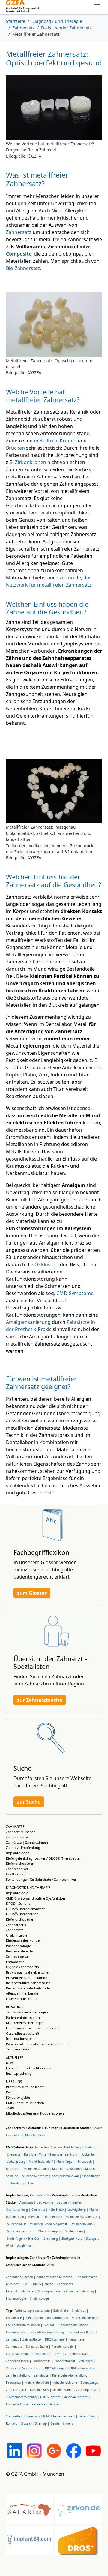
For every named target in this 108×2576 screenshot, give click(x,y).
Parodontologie (18, 1946)
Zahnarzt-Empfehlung (23, 1848)
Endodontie (15, 1962)
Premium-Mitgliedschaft (25, 2087)
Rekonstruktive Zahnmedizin (28, 1983)
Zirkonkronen (31, 462)
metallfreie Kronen (55, 441)
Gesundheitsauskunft (23, 2033)
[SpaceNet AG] (23, 6)
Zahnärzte (15, 1827)
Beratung (14, 2007)
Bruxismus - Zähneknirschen (28, 1972)
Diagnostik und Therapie (28, 1887)
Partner (12, 2092)
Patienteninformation (23, 2018)
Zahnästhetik (16, 1925)
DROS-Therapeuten (22, 1914)
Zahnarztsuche (17, 1837)
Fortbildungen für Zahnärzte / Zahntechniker (41, 1879)
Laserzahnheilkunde (22, 1999)
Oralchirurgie (17, 1935)
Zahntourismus (18, 2049)
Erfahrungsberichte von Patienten (33, 2028)
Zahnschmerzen (18, 1956)
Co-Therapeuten (19, 1874)
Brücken (15, 448)
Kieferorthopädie (19, 1919)
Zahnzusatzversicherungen (27, 2012)
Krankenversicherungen (25, 2023)
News (10, 2063)
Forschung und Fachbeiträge (29, 2068)
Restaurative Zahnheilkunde (28, 1988)
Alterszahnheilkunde (22, 1993)
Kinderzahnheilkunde (23, 1940)
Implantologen (18, 1853)
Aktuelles (15, 2057)
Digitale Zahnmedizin (22, 1967)
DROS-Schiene (18, 1903)
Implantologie (17, 1893)
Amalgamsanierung (28, 1322)
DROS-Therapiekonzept (25, 1909)
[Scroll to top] (95, 2563)
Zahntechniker (17, 1869)
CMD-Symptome (75, 1293)
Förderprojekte (18, 2097)
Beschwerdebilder (20, 1951)
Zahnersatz (19, 232)
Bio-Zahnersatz (23, 268)
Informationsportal (21, 2039)
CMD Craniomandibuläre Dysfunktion (36, 1898)
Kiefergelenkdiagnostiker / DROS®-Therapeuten (44, 1858)
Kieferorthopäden (20, 1863)
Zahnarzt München (21, 1832)
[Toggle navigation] (97, 6)
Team (10, 2108)
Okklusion (46, 1264)
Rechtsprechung (19, 2073)
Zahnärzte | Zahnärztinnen (27, 1842)
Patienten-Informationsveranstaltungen (37, 2044)
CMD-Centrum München (25, 2103)
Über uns (14, 2081)
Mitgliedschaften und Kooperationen (35, 2113)
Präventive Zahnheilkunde (27, 1978)
